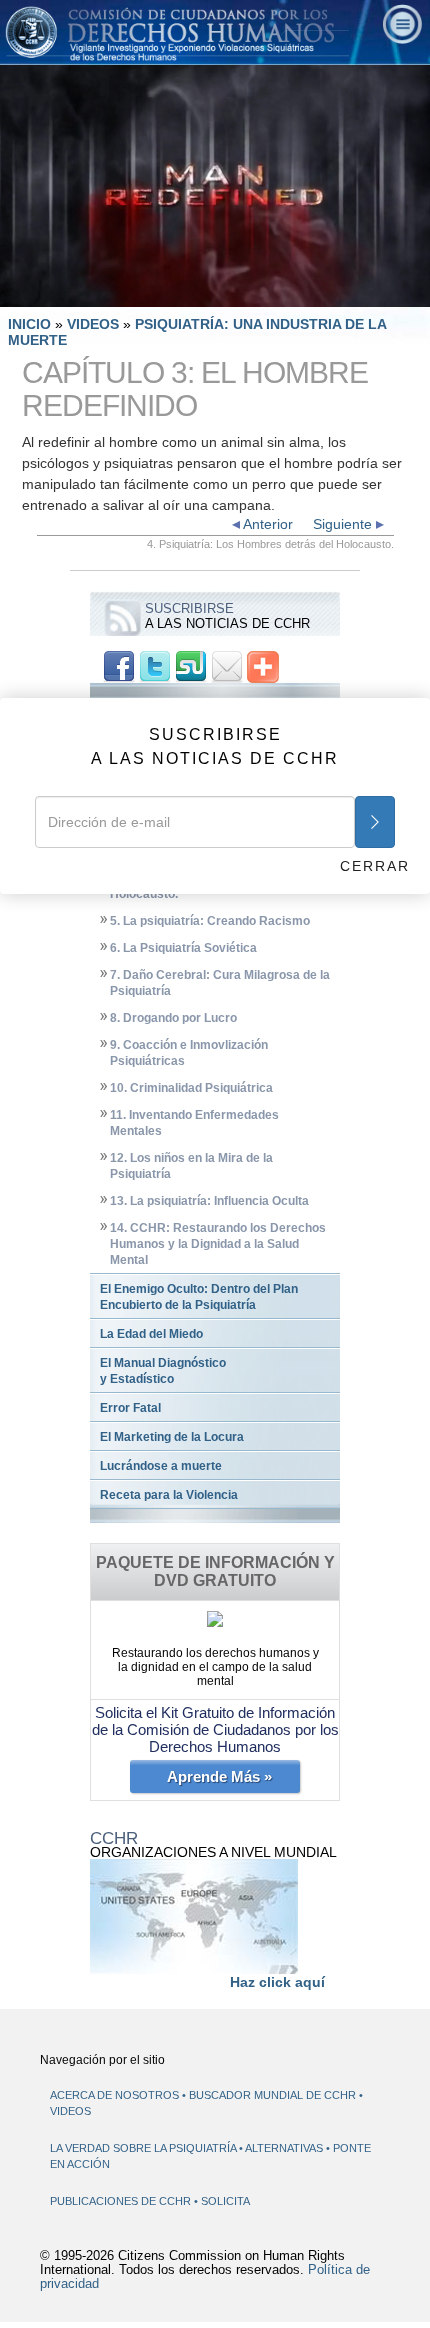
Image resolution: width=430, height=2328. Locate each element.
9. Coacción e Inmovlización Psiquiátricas (189, 1053)
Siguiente (344, 524)
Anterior (266, 524)
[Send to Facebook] (119, 666)
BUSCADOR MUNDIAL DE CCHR (272, 2095)
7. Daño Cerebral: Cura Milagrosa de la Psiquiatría (220, 983)
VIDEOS (95, 324)
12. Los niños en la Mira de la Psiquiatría (191, 1166)
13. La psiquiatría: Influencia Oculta (209, 1201)
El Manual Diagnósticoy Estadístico (163, 1371)
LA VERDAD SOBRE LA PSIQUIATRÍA (144, 2148)
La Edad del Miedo (151, 1334)
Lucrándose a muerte (161, 1466)
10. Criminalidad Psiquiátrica (191, 1088)
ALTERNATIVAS (285, 2148)
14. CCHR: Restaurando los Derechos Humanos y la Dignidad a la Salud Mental (218, 1244)
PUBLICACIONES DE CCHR (122, 2201)
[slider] (213, 292)
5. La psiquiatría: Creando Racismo (210, 921)
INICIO (29, 324)
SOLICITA (225, 2201)
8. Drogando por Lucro (173, 1018)
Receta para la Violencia (169, 1495)
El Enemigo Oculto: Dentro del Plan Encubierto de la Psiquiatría (199, 1297)
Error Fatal (130, 1408)
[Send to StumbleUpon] (191, 666)
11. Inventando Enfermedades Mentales (194, 1123)
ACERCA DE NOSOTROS (114, 2095)
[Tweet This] (155, 666)
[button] (60, 292)
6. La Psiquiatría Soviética (183, 948)
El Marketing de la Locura (172, 1437)
